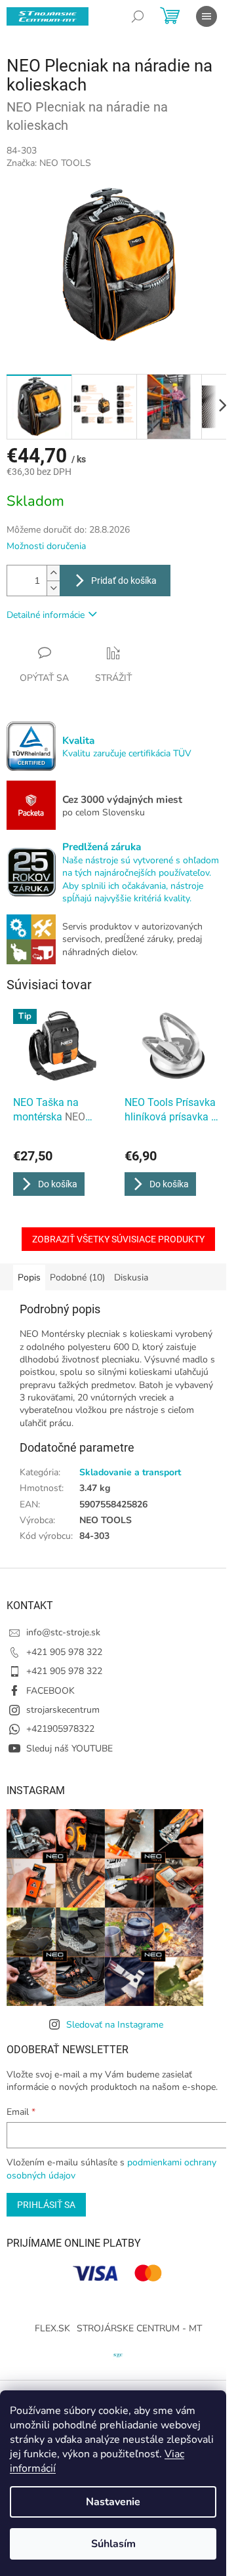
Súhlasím (113, 2544)
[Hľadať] (138, 16)
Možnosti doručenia (46, 546)
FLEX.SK (52, 2328)
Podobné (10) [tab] (77, 1278)
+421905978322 (60, 1729)
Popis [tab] (29, 1278)
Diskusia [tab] (131, 1278)
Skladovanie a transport (130, 1472)
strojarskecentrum (63, 1710)
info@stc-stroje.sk (63, 1632)
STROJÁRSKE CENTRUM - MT (139, 2328)
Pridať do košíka (124, 581)
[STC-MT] (118, 2354)
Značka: (49, 163)
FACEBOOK (50, 1691)
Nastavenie (113, 2502)
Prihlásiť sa (46, 2205)
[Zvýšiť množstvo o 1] (53, 573)
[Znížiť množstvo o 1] (53, 588)
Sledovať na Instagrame (115, 2025)
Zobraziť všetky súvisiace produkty (118, 1239)
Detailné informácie (46, 615)
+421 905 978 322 (64, 1652)
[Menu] (206, 16)
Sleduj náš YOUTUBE (69, 1748)
